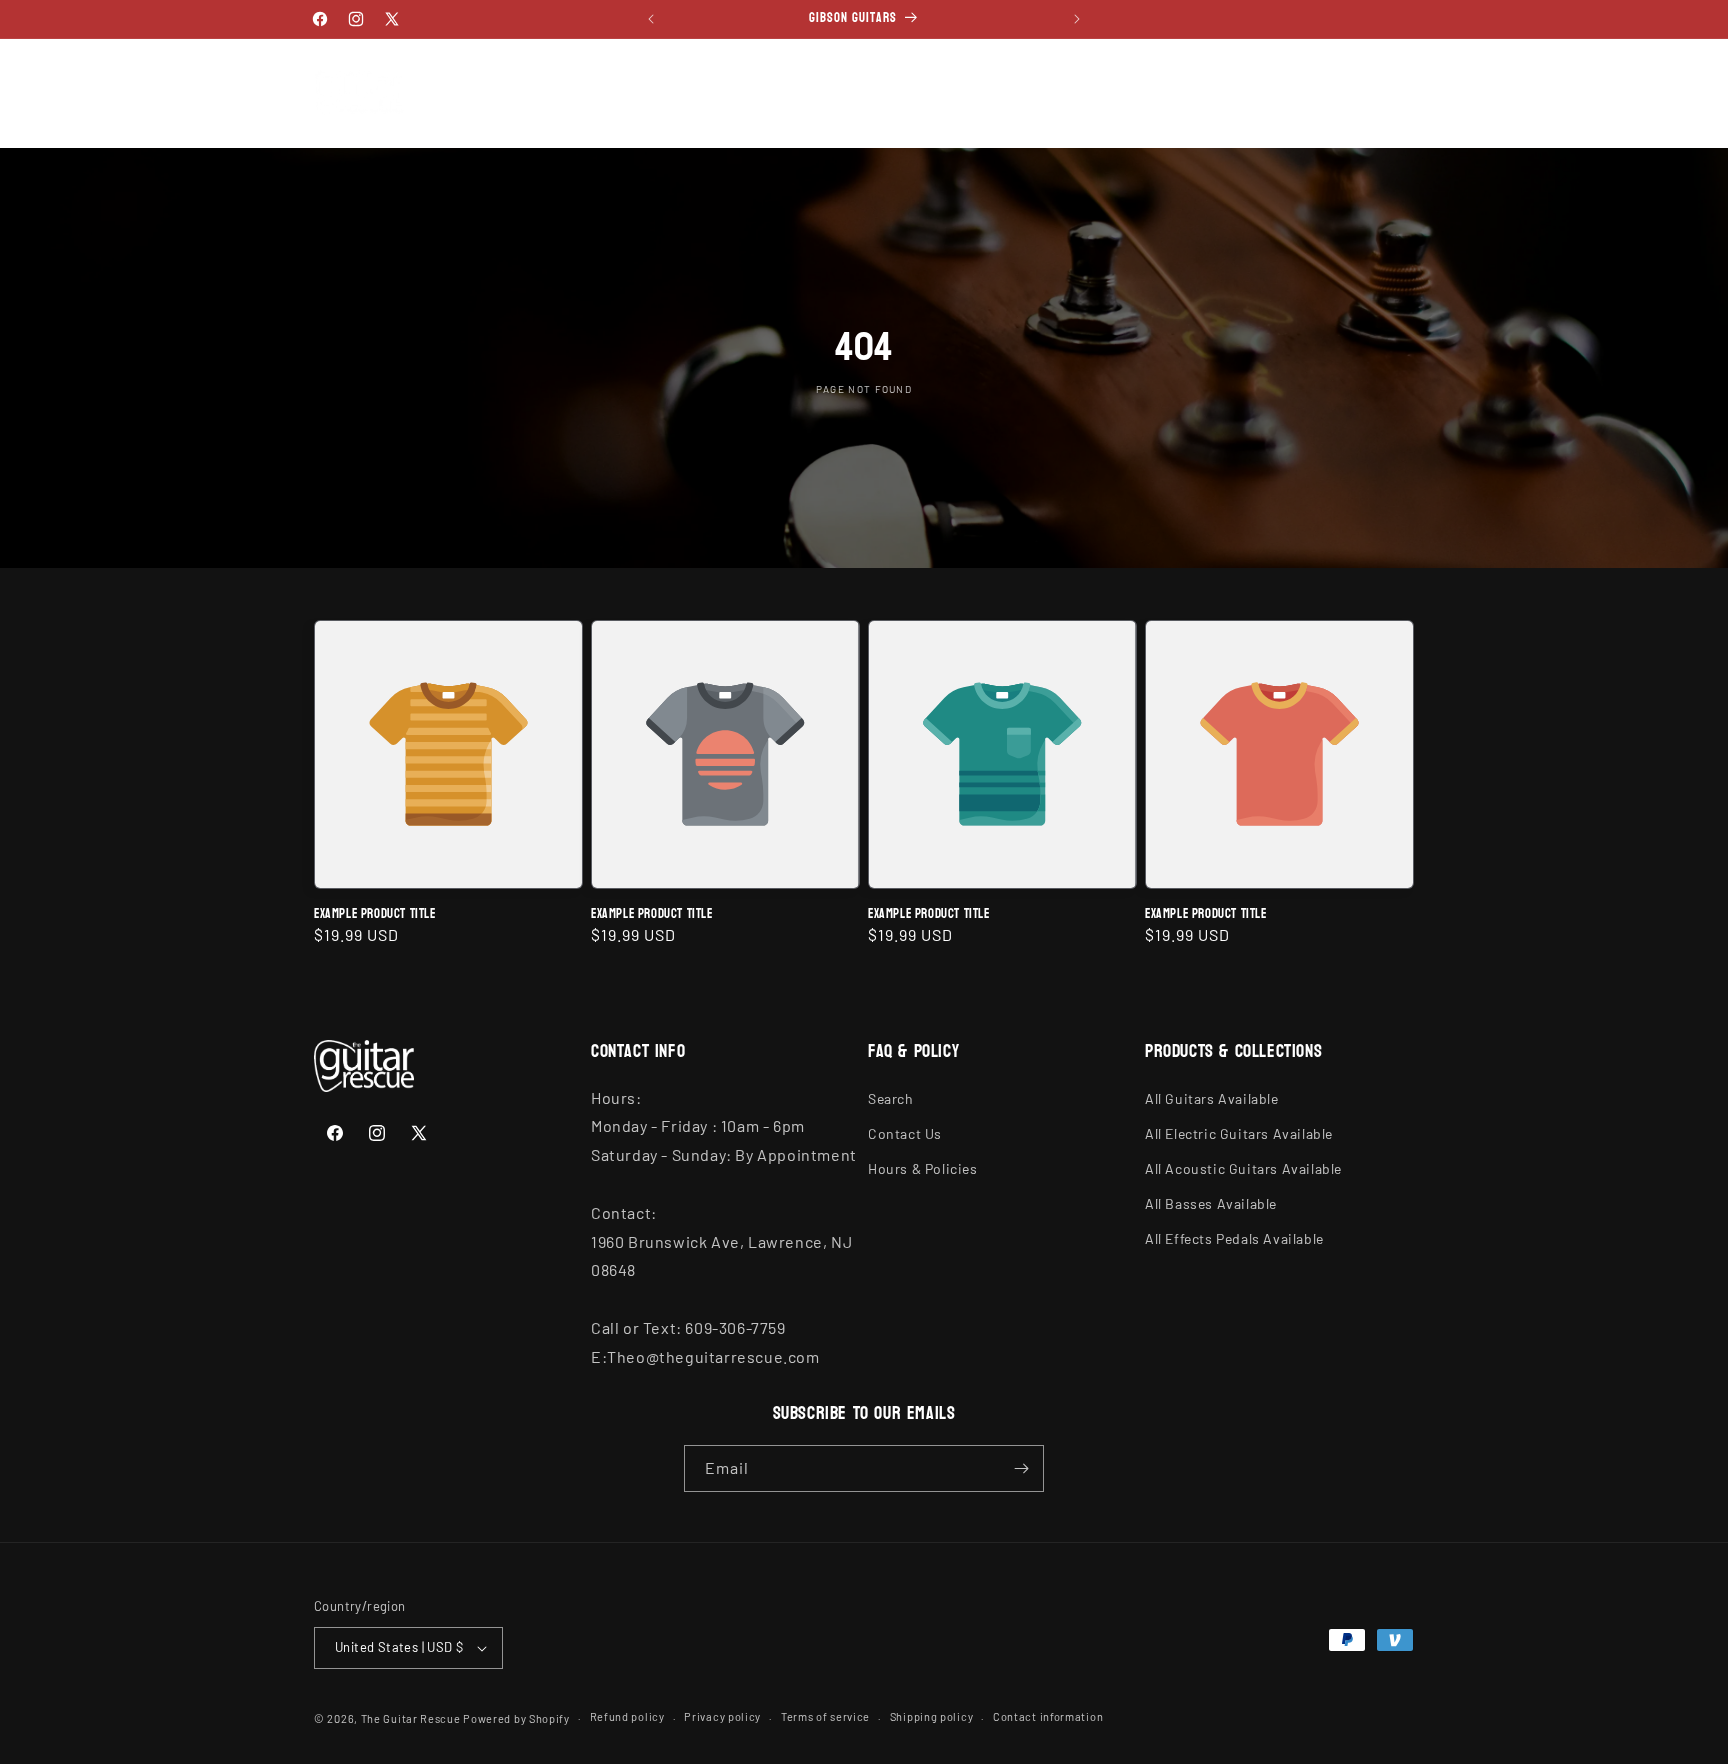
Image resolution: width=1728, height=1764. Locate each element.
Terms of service (825, 1716)
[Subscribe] (1021, 1468)
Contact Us (905, 1133)
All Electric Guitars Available (1239, 1133)
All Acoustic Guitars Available (1243, 1168)
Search (891, 1098)
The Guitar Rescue (411, 1718)
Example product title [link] (375, 914)
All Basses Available (1211, 1203)
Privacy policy (722, 1716)
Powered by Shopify (516, 1718)
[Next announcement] (1077, 19)
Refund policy (627, 1716)
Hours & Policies (923, 1168)
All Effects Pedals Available (1234, 1238)
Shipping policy (932, 1716)
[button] (503, 72)
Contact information (1048, 1716)
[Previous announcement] (651, 19)
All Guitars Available (1212, 1098)
